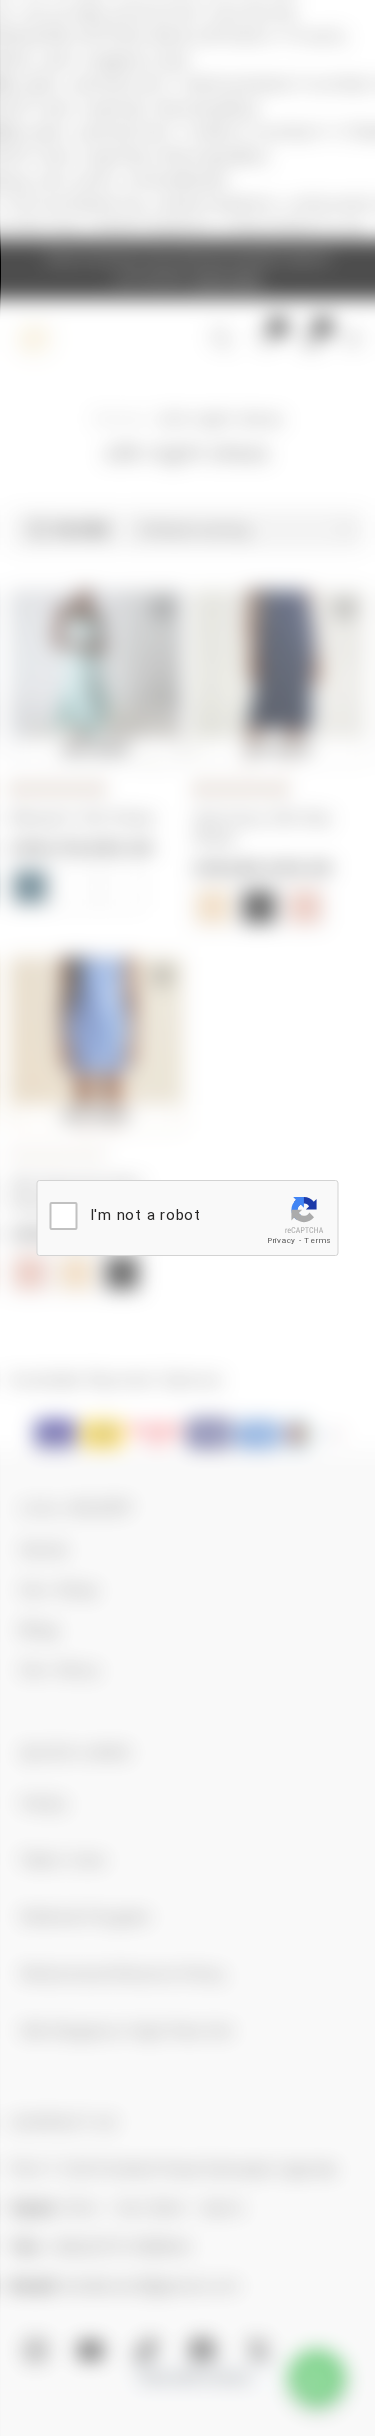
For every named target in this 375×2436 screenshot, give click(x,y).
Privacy (281, 1240)
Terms (318, 1240)
